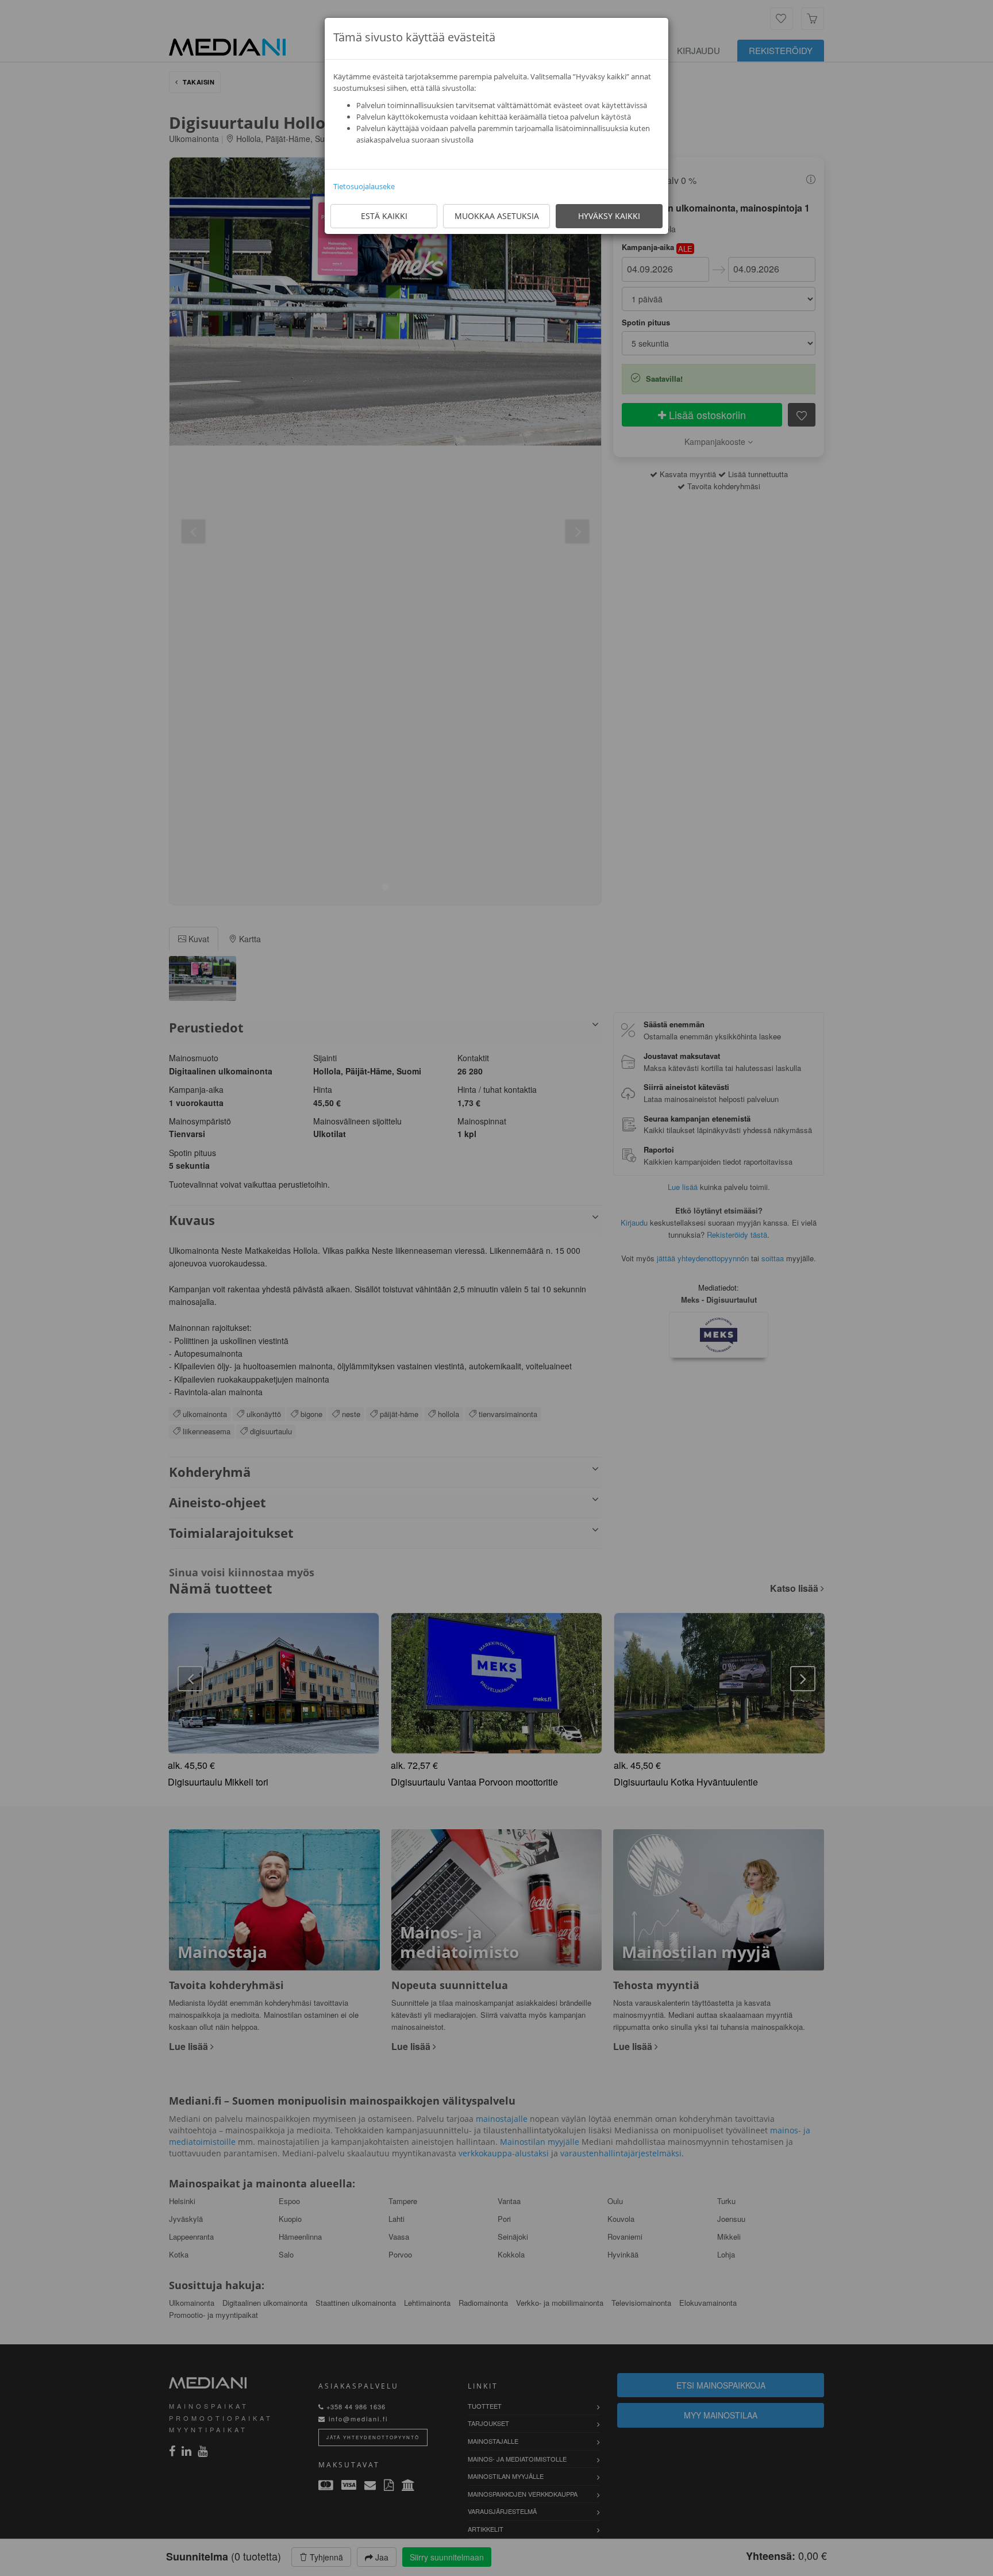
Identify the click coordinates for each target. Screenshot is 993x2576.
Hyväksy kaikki (609, 216)
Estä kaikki (384, 216)
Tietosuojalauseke (364, 186)
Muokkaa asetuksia (497, 216)
